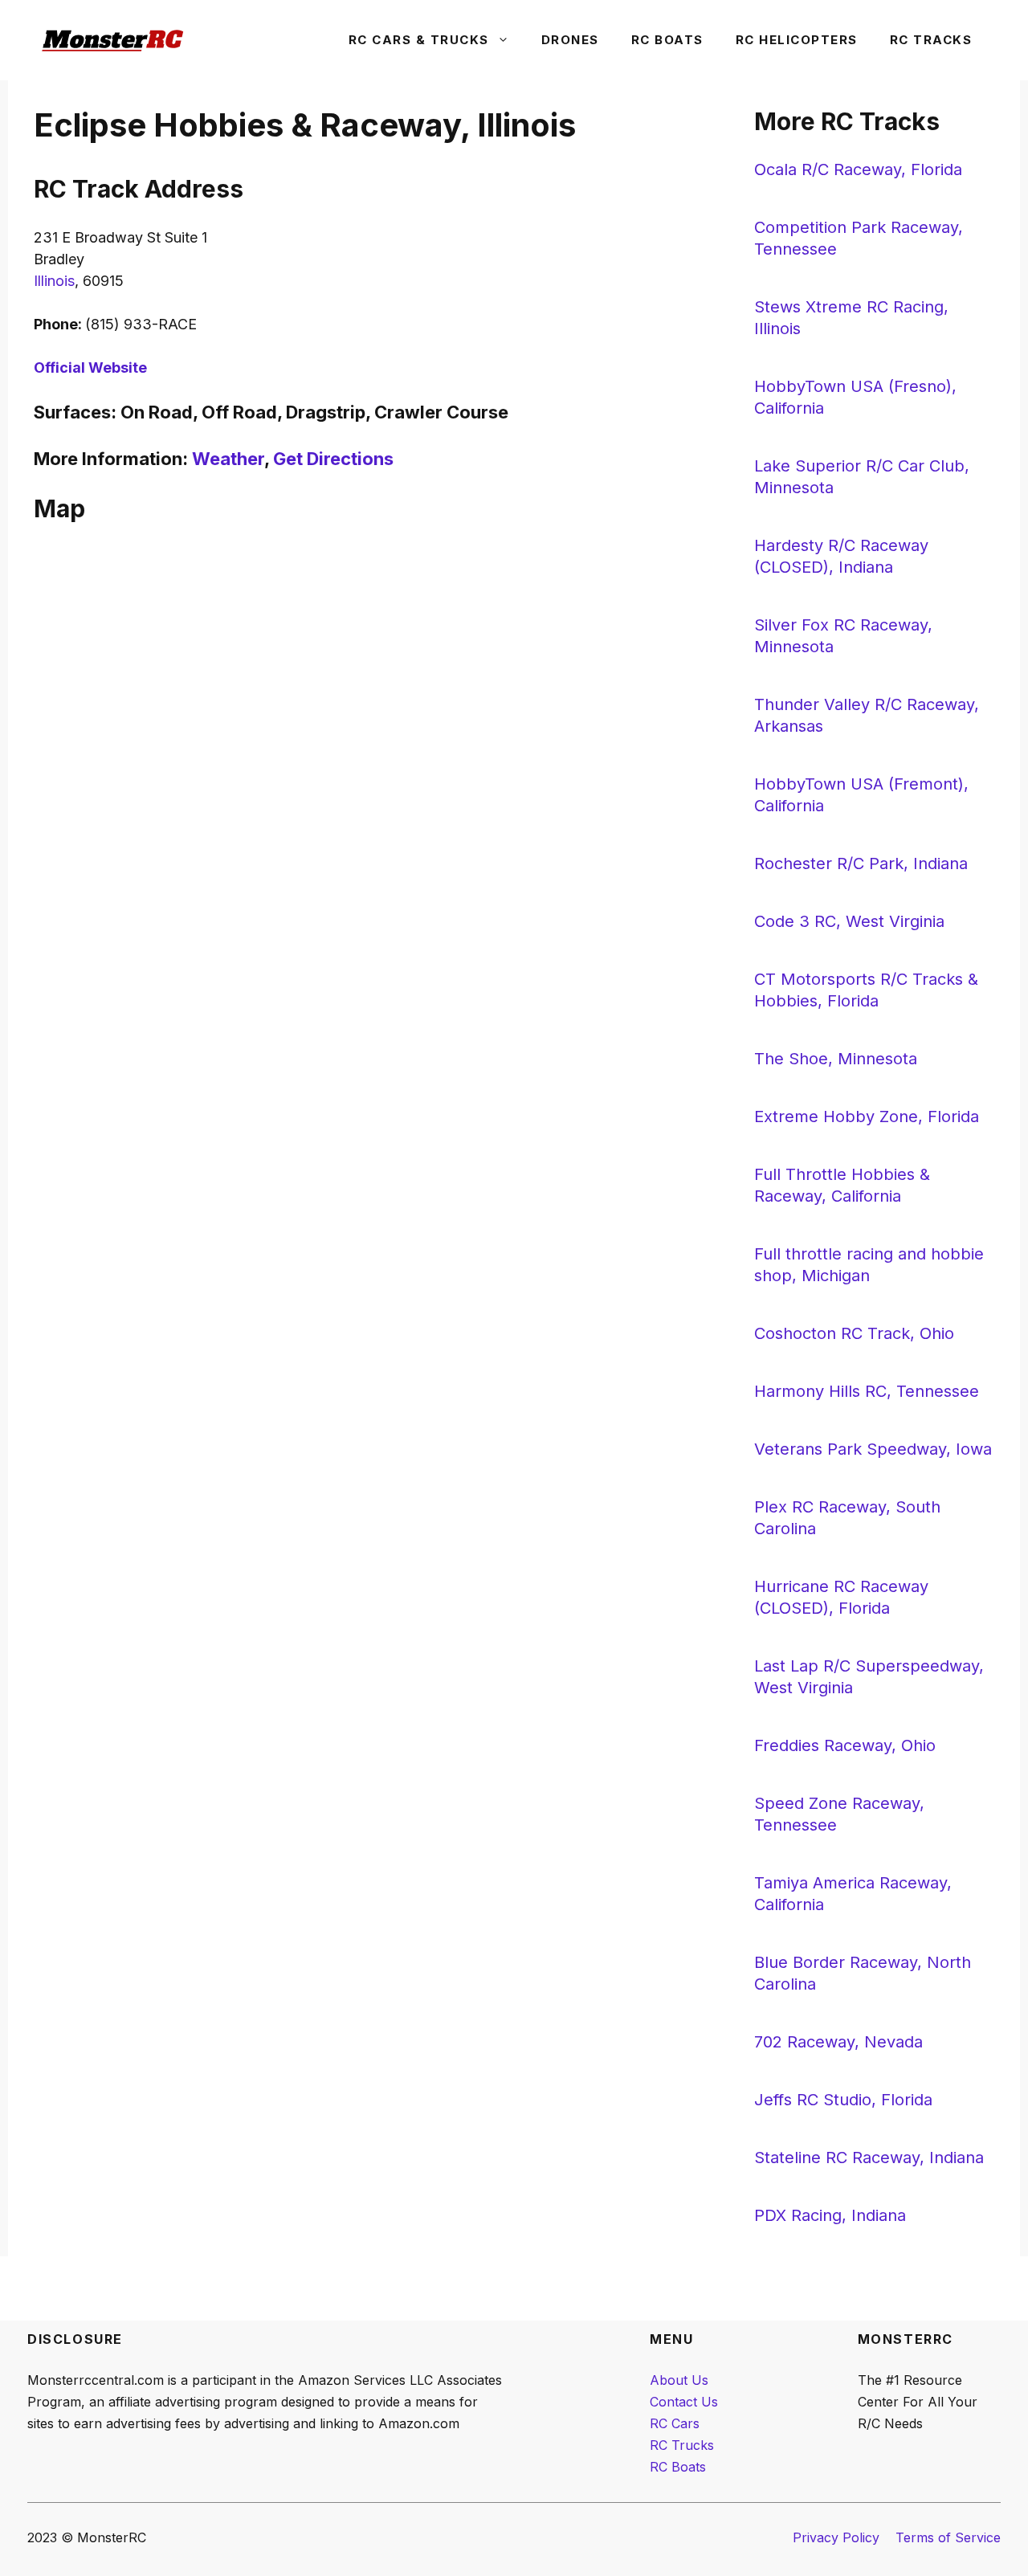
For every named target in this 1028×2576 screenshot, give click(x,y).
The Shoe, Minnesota (836, 1059)
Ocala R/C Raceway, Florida (858, 169)
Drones (570, 40)
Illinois (54, 281)
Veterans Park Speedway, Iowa (873, 1449)
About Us (679, 2380)
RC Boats (667, 40)
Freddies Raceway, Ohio (845, 1745)
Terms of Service (948, 2537)
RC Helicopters (797, 40)
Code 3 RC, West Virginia (849, 921)
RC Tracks (931, 40)
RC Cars (675, 2423)
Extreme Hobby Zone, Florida (867, 1117)
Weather (228, 459)
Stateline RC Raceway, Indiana (869, 2158)
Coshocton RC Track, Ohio (854, 1333)
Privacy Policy (836, 2537)
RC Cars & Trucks (419, 40)
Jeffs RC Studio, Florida (843, 2100)
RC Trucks (682, 2445)
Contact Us (684, 2402)
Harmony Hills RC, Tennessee (867, 1391)
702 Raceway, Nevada (838, 2042)
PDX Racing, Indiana (830, 2215)
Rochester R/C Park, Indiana (861, 863)
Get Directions (333, 459)
